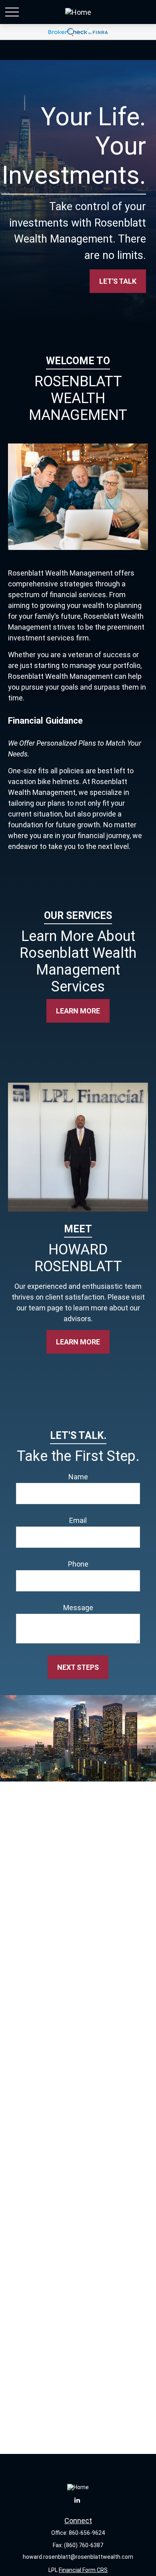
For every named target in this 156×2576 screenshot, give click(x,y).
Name (78, 1477)
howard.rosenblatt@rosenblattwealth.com (78, 2557)
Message (78, 1608)
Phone (78, 1564)
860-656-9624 (87, 2533)
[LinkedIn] (77, 2500)
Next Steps (78, 1667)
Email (78, 1520)
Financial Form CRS (83, 2570)
